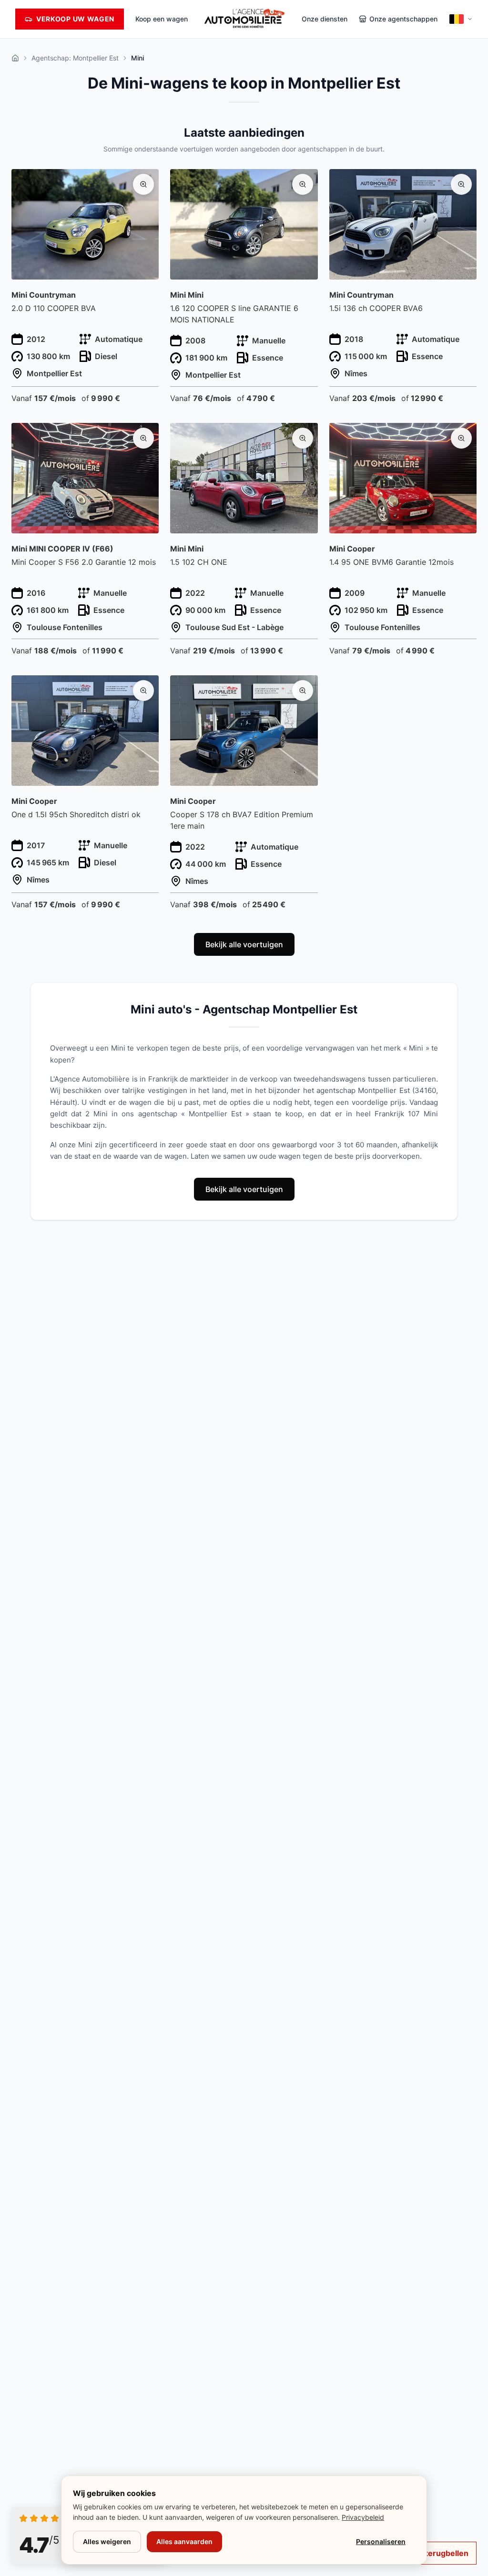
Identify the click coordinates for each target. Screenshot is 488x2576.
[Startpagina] (15, 58)
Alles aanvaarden (184, 2541)
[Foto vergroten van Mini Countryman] (143, 184)
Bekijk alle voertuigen (244, 944)
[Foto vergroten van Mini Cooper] (461, 438)
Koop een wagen (162, 19)
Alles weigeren (107, 2541)
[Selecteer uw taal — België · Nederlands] (461, 19)
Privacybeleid (363, 2517)
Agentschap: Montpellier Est (75, 58)
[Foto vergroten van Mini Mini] (303, 184)
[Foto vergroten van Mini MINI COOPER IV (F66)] (143, 438)
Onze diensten (325, 19)
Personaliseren (381, 2541)
